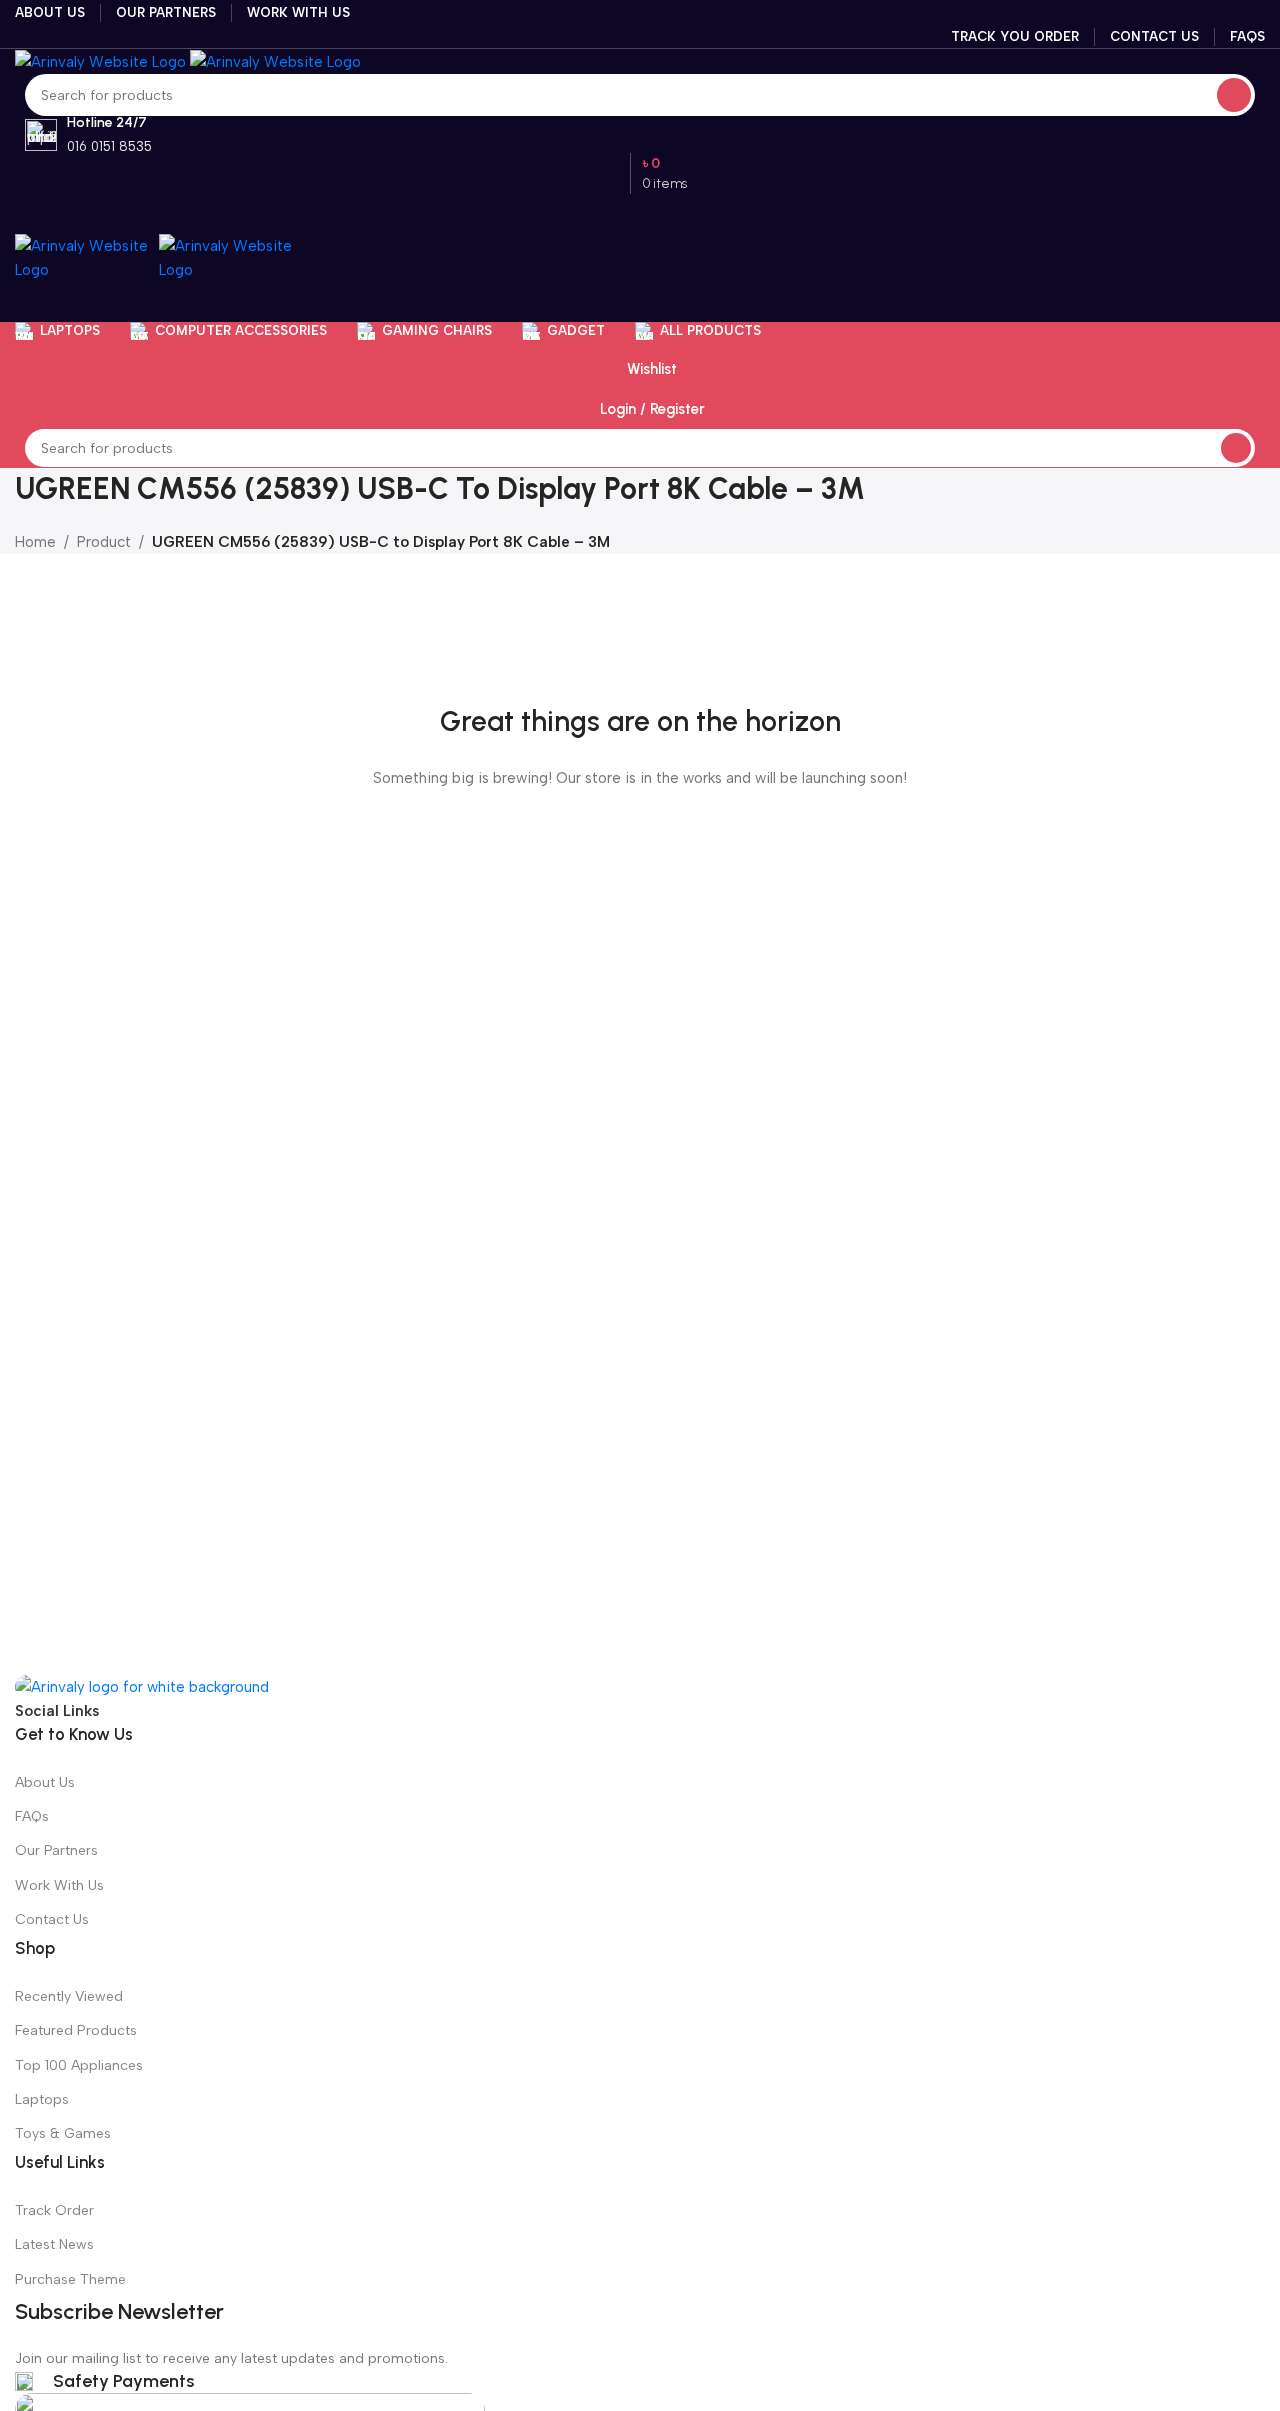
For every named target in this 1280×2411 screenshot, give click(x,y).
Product (104, 542)
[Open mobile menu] (640, 214)
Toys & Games (63, 2133)
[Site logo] (102, 61)
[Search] (1234, 95)
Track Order (54, 2210)
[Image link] (142, 1686)
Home (35, 542)
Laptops (42, 2099)
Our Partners (56, 1850)
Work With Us (59, 1885)
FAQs (32, 1816)
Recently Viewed (69, 1996)
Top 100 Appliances (79, 2065)
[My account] (640, 302)
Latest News (54, 2244)
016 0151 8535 (109, 146)
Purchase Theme (70, 2279)
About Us (45, 1782)
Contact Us (52, 1919)
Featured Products (76, 2030)
